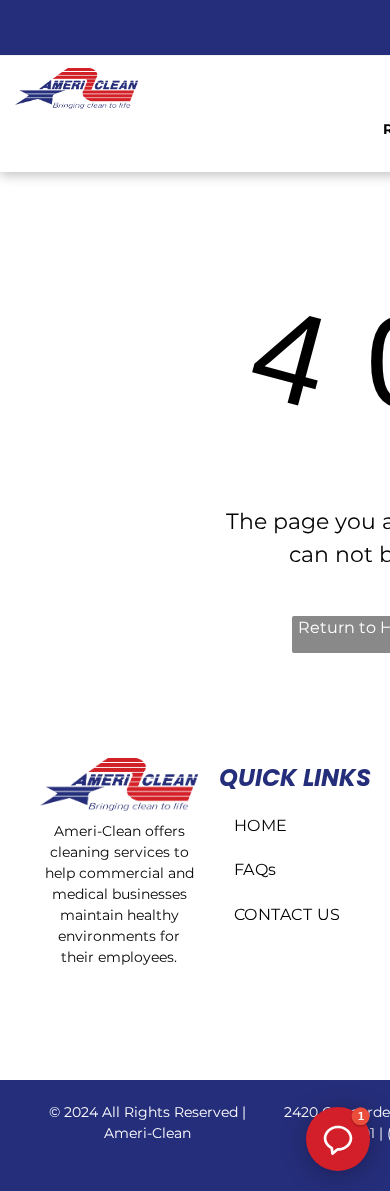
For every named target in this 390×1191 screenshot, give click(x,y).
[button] (338, 1139)
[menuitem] (300, 826)
